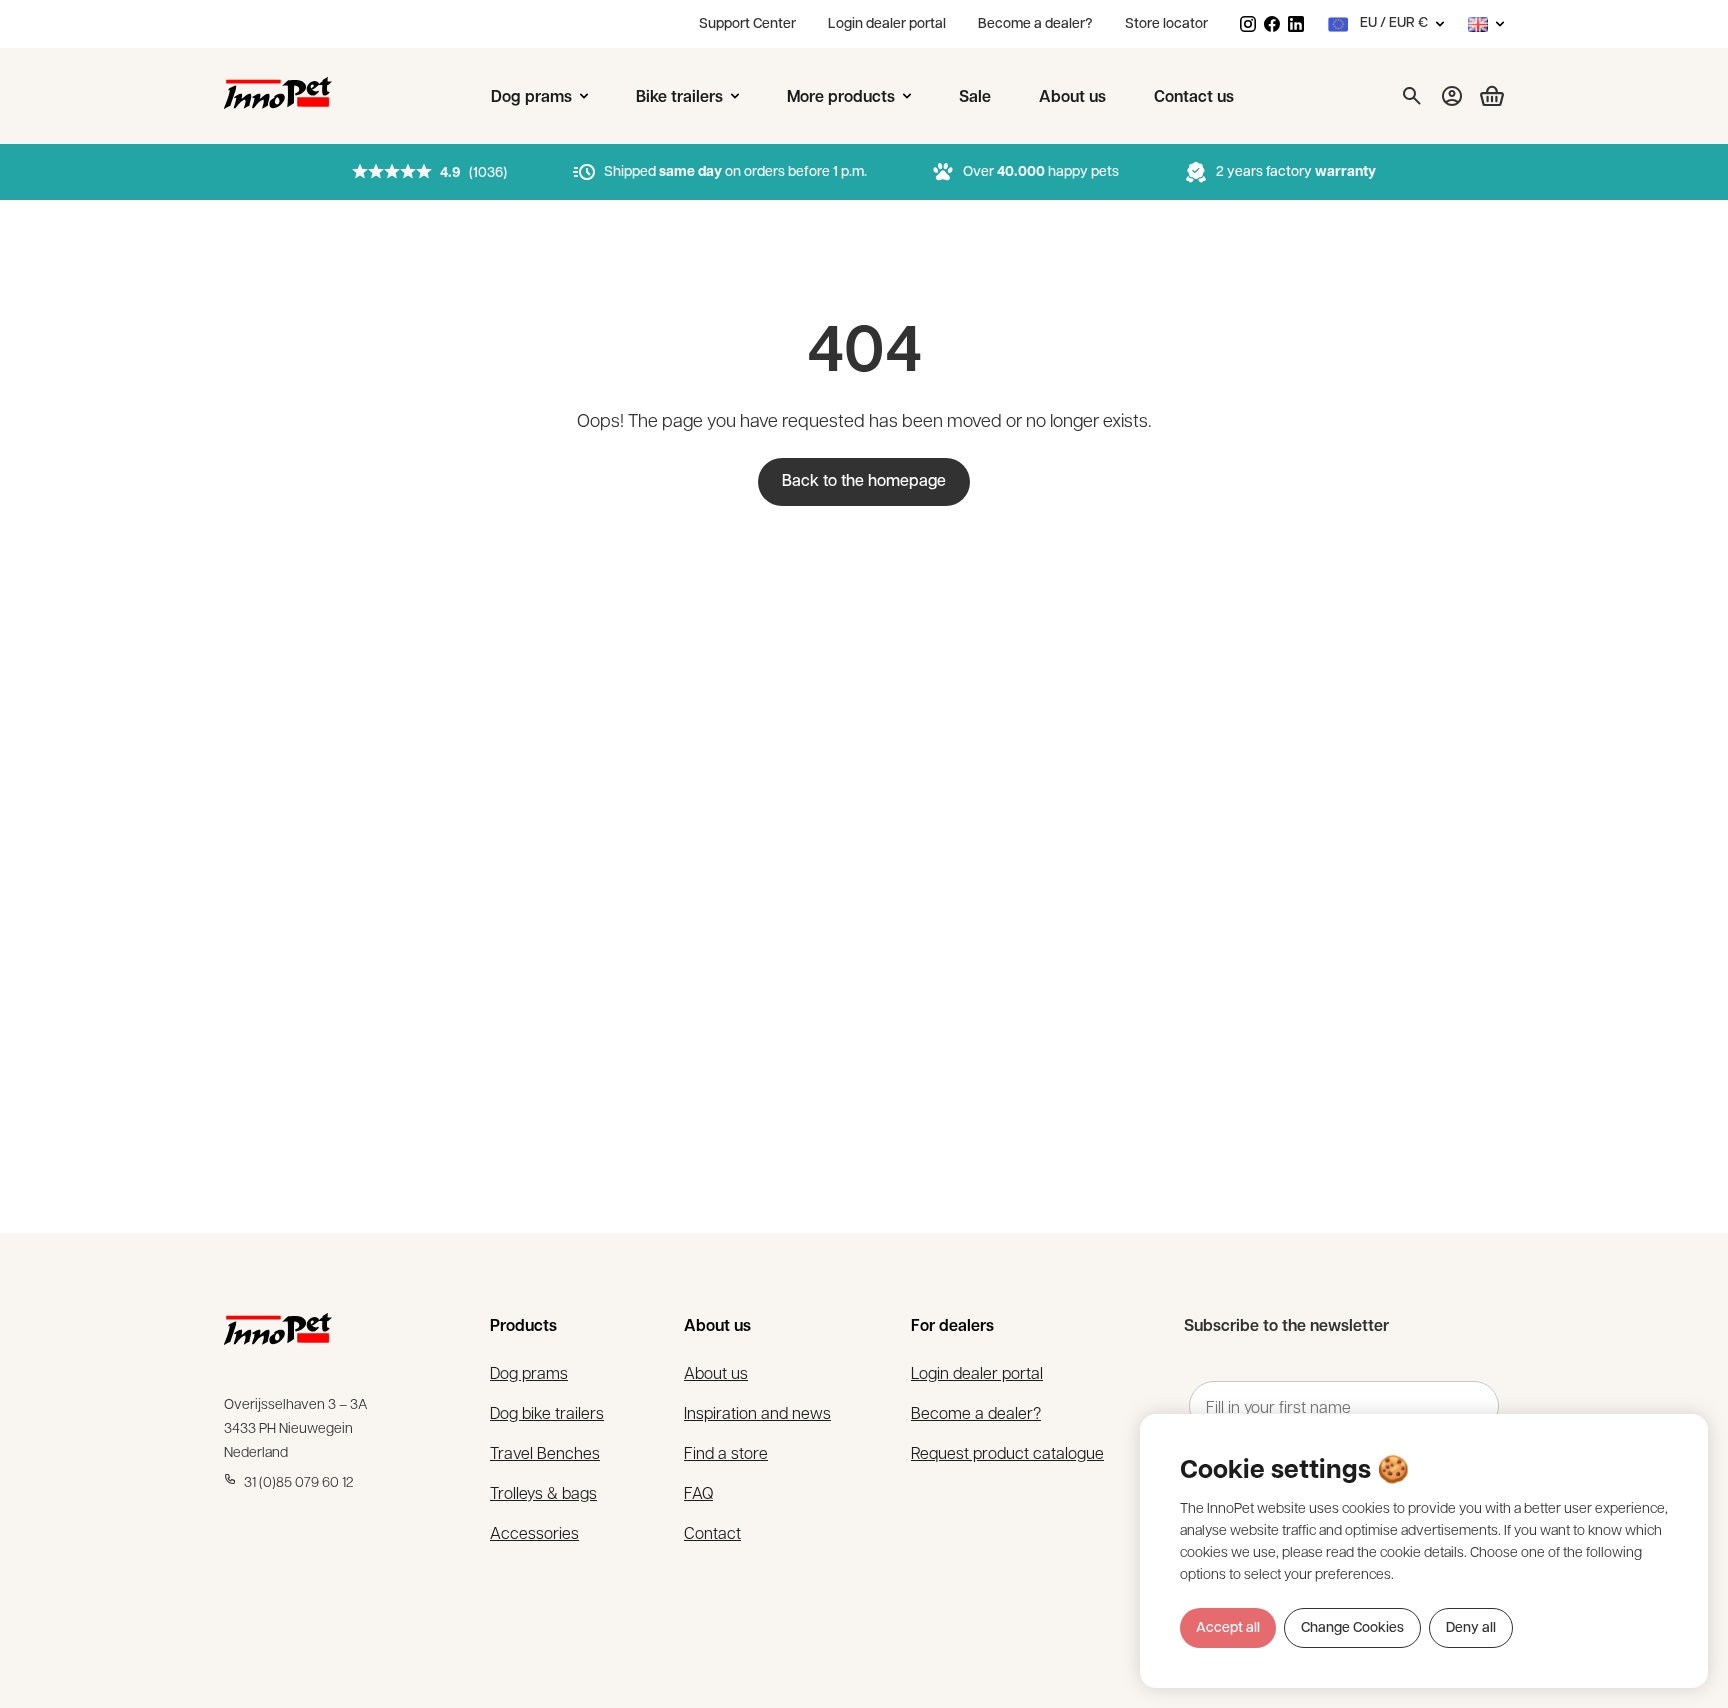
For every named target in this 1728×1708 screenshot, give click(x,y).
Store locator (1166, 24)
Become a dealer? (1035, 24)
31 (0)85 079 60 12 (299, 1481)
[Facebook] (1272, 24)
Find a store (726, 1452)
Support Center (747, 24)
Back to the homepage (864, 482)
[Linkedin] (1296, 24)
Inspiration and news (757, 1412)
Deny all (1471, 1628)
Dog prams (529, 1372)
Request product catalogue (1007, 1452)
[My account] (1452, 96)
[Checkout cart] (1484, 96)
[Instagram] (1248, 24)
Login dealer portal (887, 24)
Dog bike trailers (547, 1412)
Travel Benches (545, 1452)
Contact (712, 1532)
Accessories (534, 1532)
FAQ (698, 1492)
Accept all (1228, 1628)
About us (716, 1372)
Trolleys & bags (543, 1492)
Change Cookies (1352, 1628)
